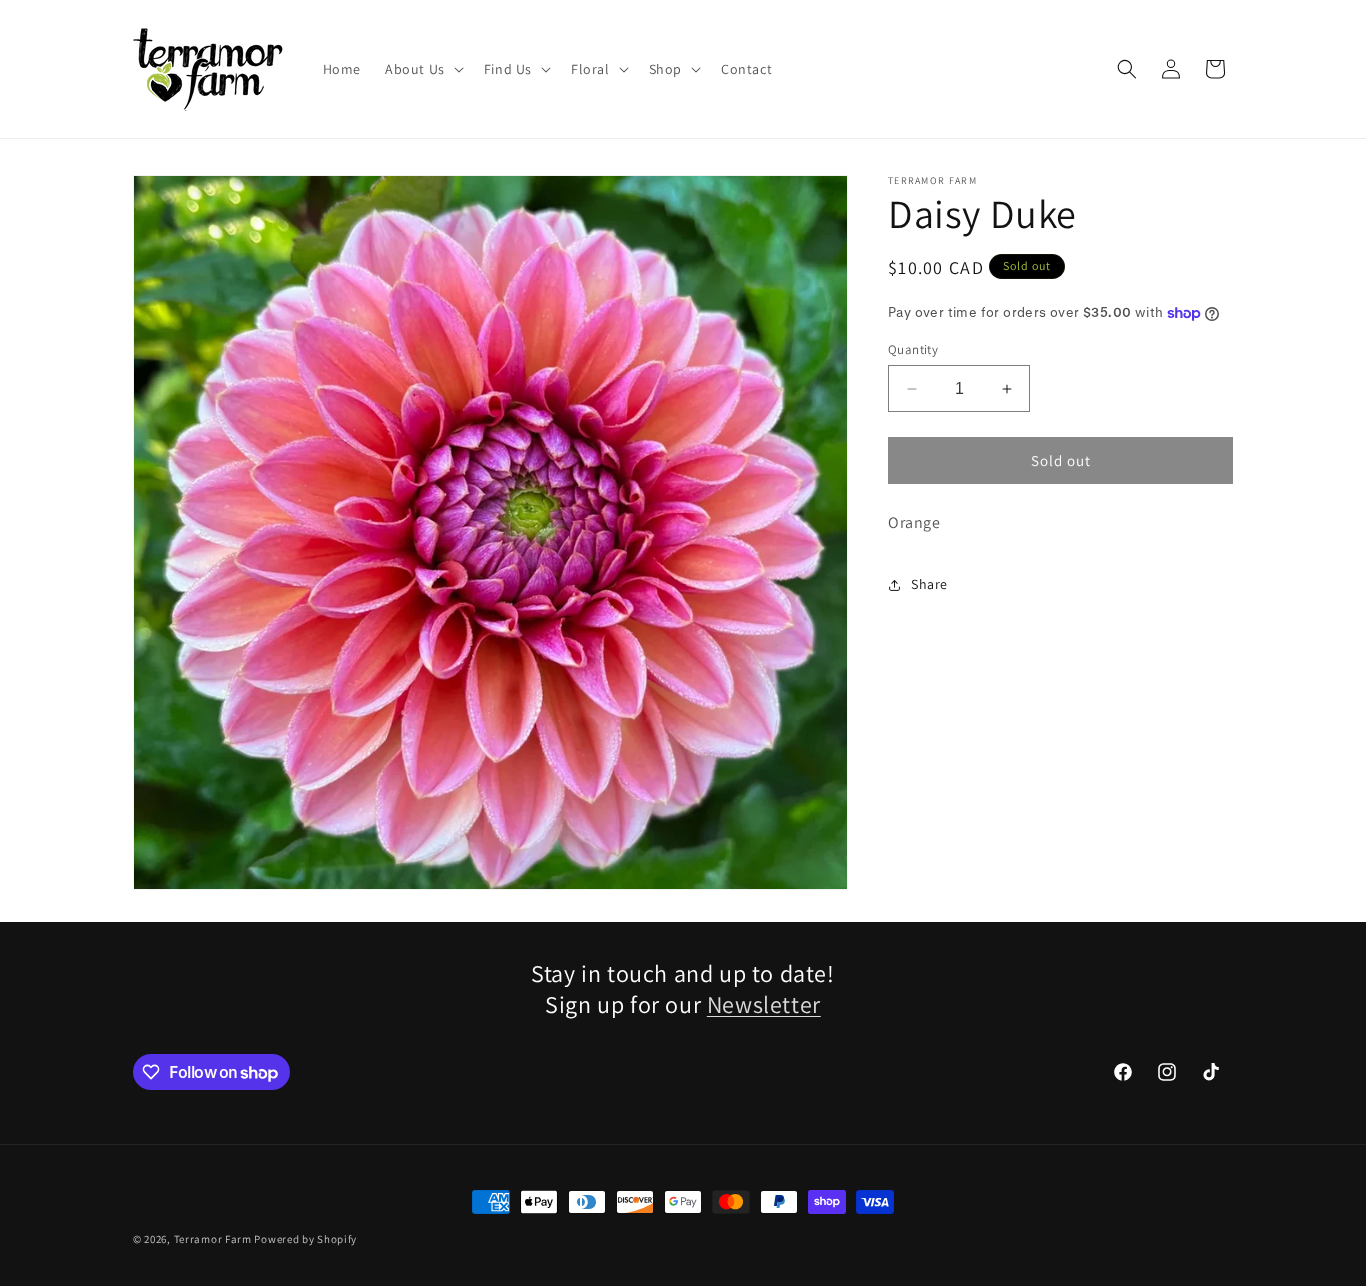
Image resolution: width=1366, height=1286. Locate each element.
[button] (422, 69)
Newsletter (764, 1004)
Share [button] (929, 585)
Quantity (913, 349)
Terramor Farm (213, 1239)
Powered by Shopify (305, 1239)
